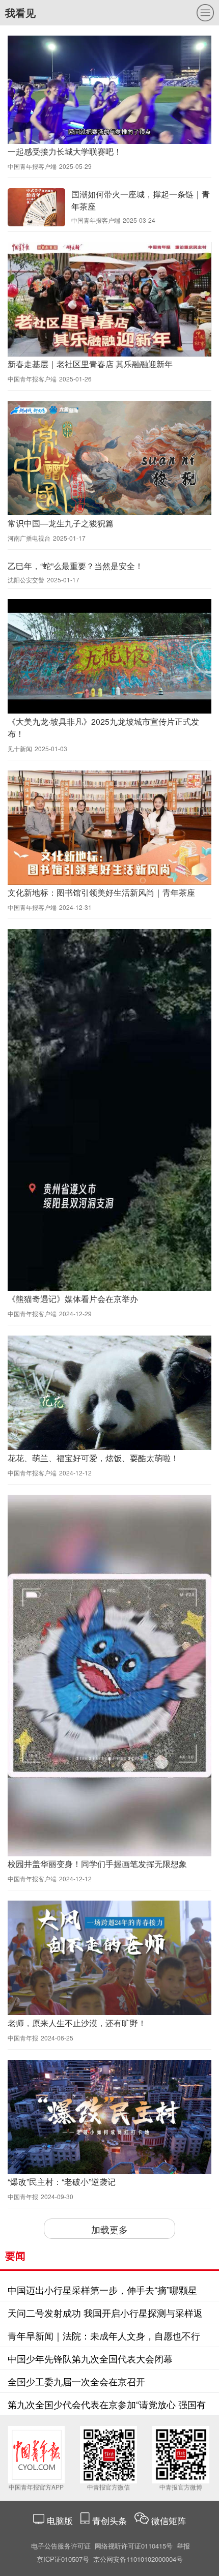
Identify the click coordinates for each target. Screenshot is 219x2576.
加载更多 (109, 2229)
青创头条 (111, 2520)
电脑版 (60, 2520)
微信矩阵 (169, 2520)
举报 (183, 2546)
